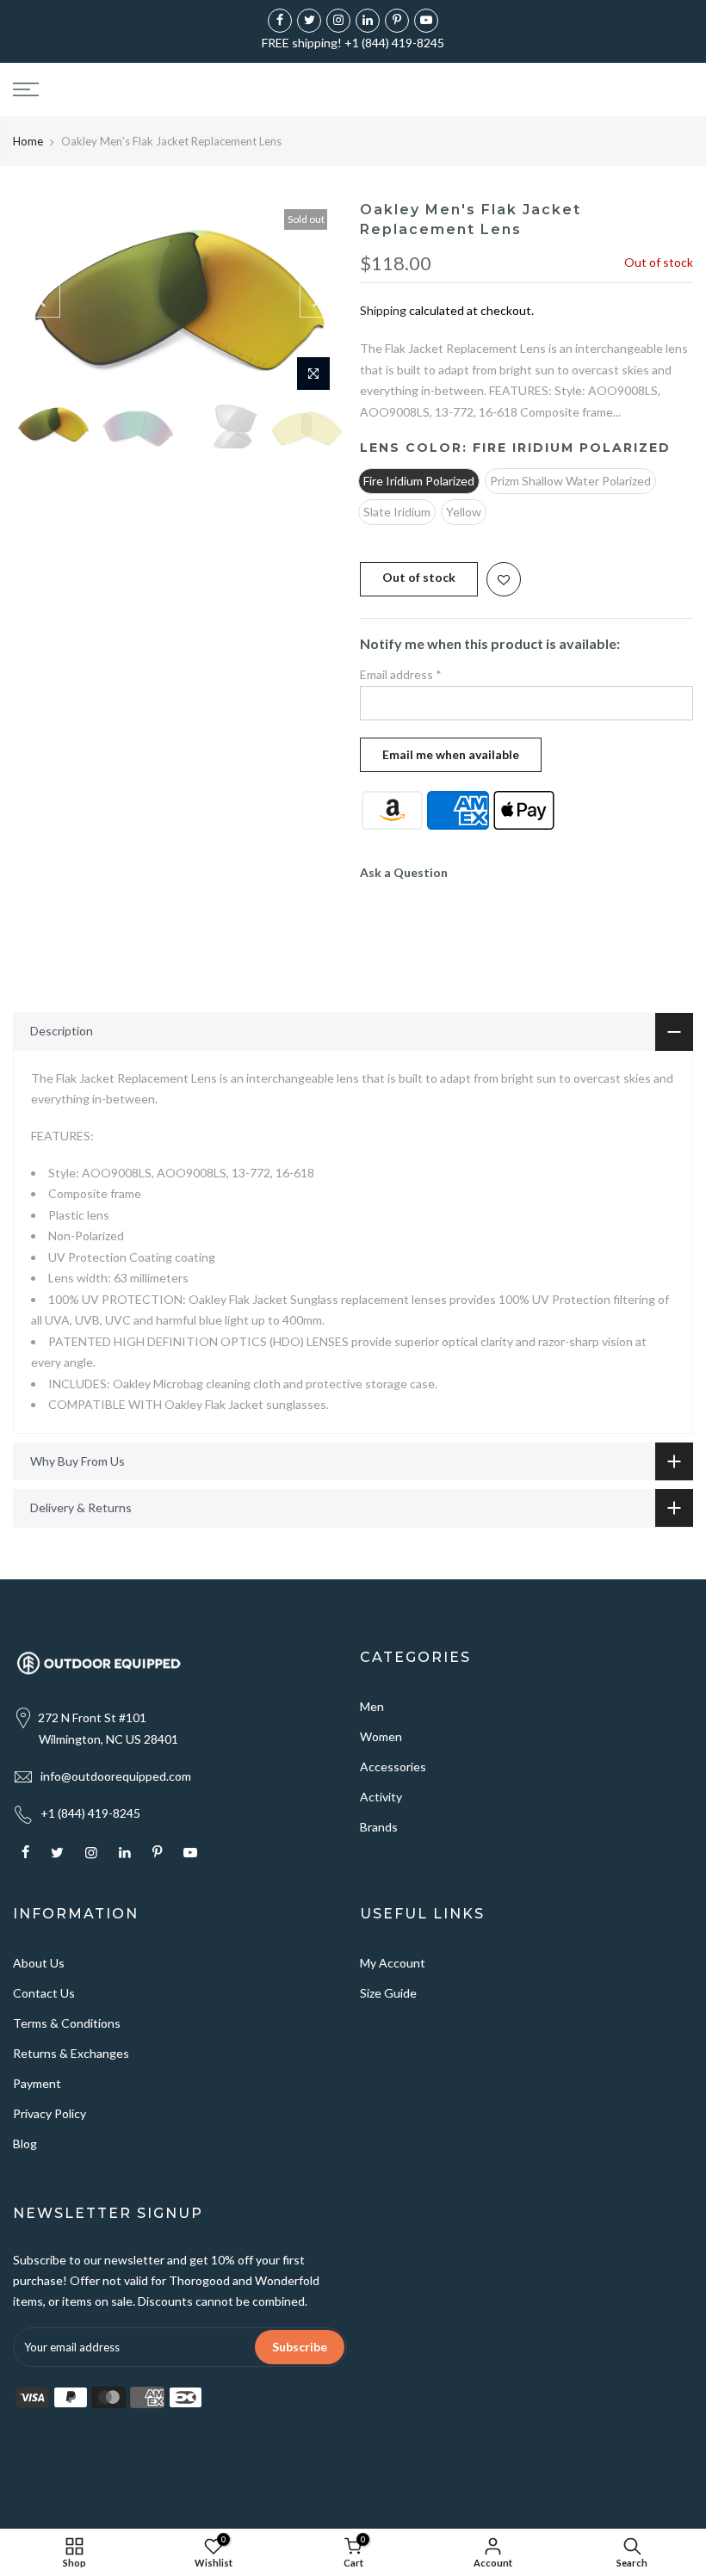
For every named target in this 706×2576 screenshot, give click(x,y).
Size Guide (388, 1993)
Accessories (393, 1767)
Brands (379, 1827)
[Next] (317, 300)
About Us (39, 1963)
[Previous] (43, 300)
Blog (25, 2144)
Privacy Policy (50, 2113)
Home (28, 141)
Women (381, 1736)
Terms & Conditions (67, 2023)
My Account (393, 1963)
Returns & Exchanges (71, 2053)
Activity (381, 1797)
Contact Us (44, 1993)
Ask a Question (404, 872)
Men (372, 1706)
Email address (401, 674)
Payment (37, 2083)
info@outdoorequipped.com (116, 1776)
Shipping (383, 310)
